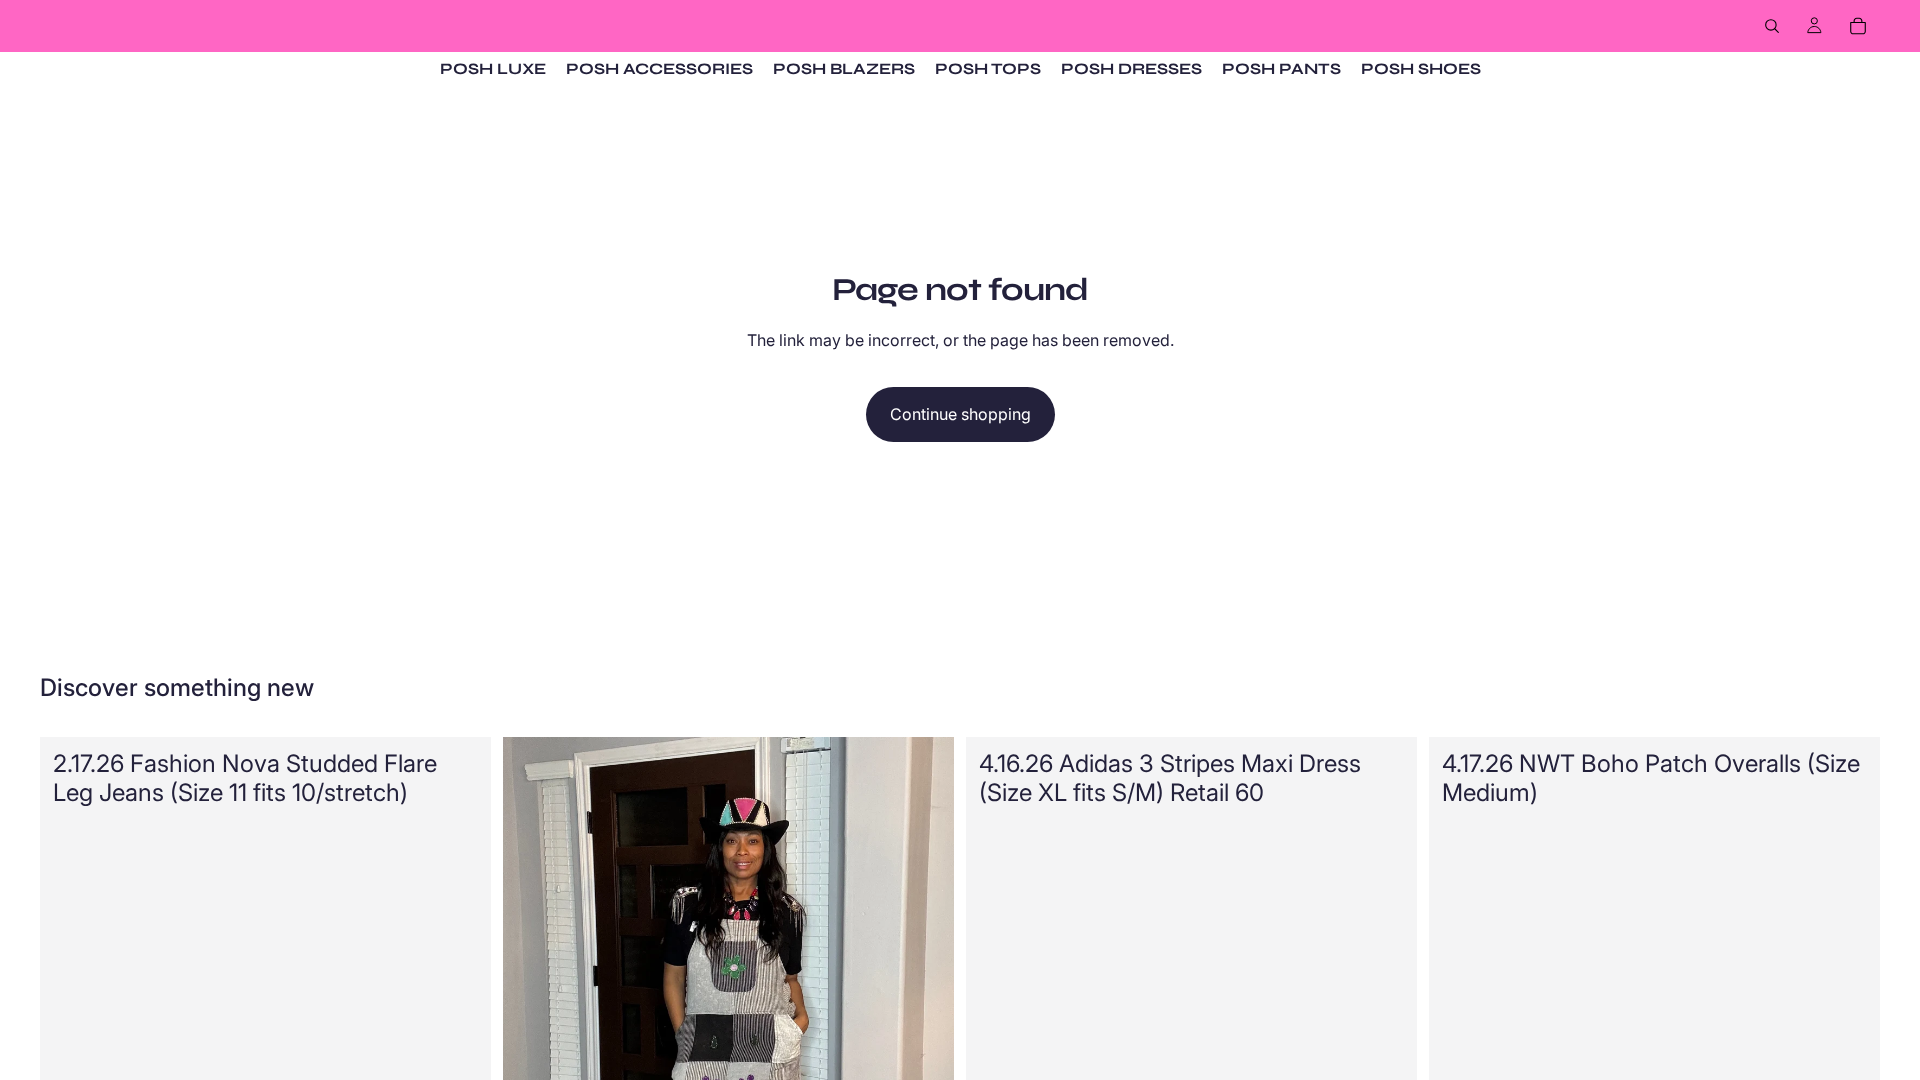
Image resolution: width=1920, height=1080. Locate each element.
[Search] (1772, 26)
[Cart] (1858, 26)
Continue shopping (960, 414)
